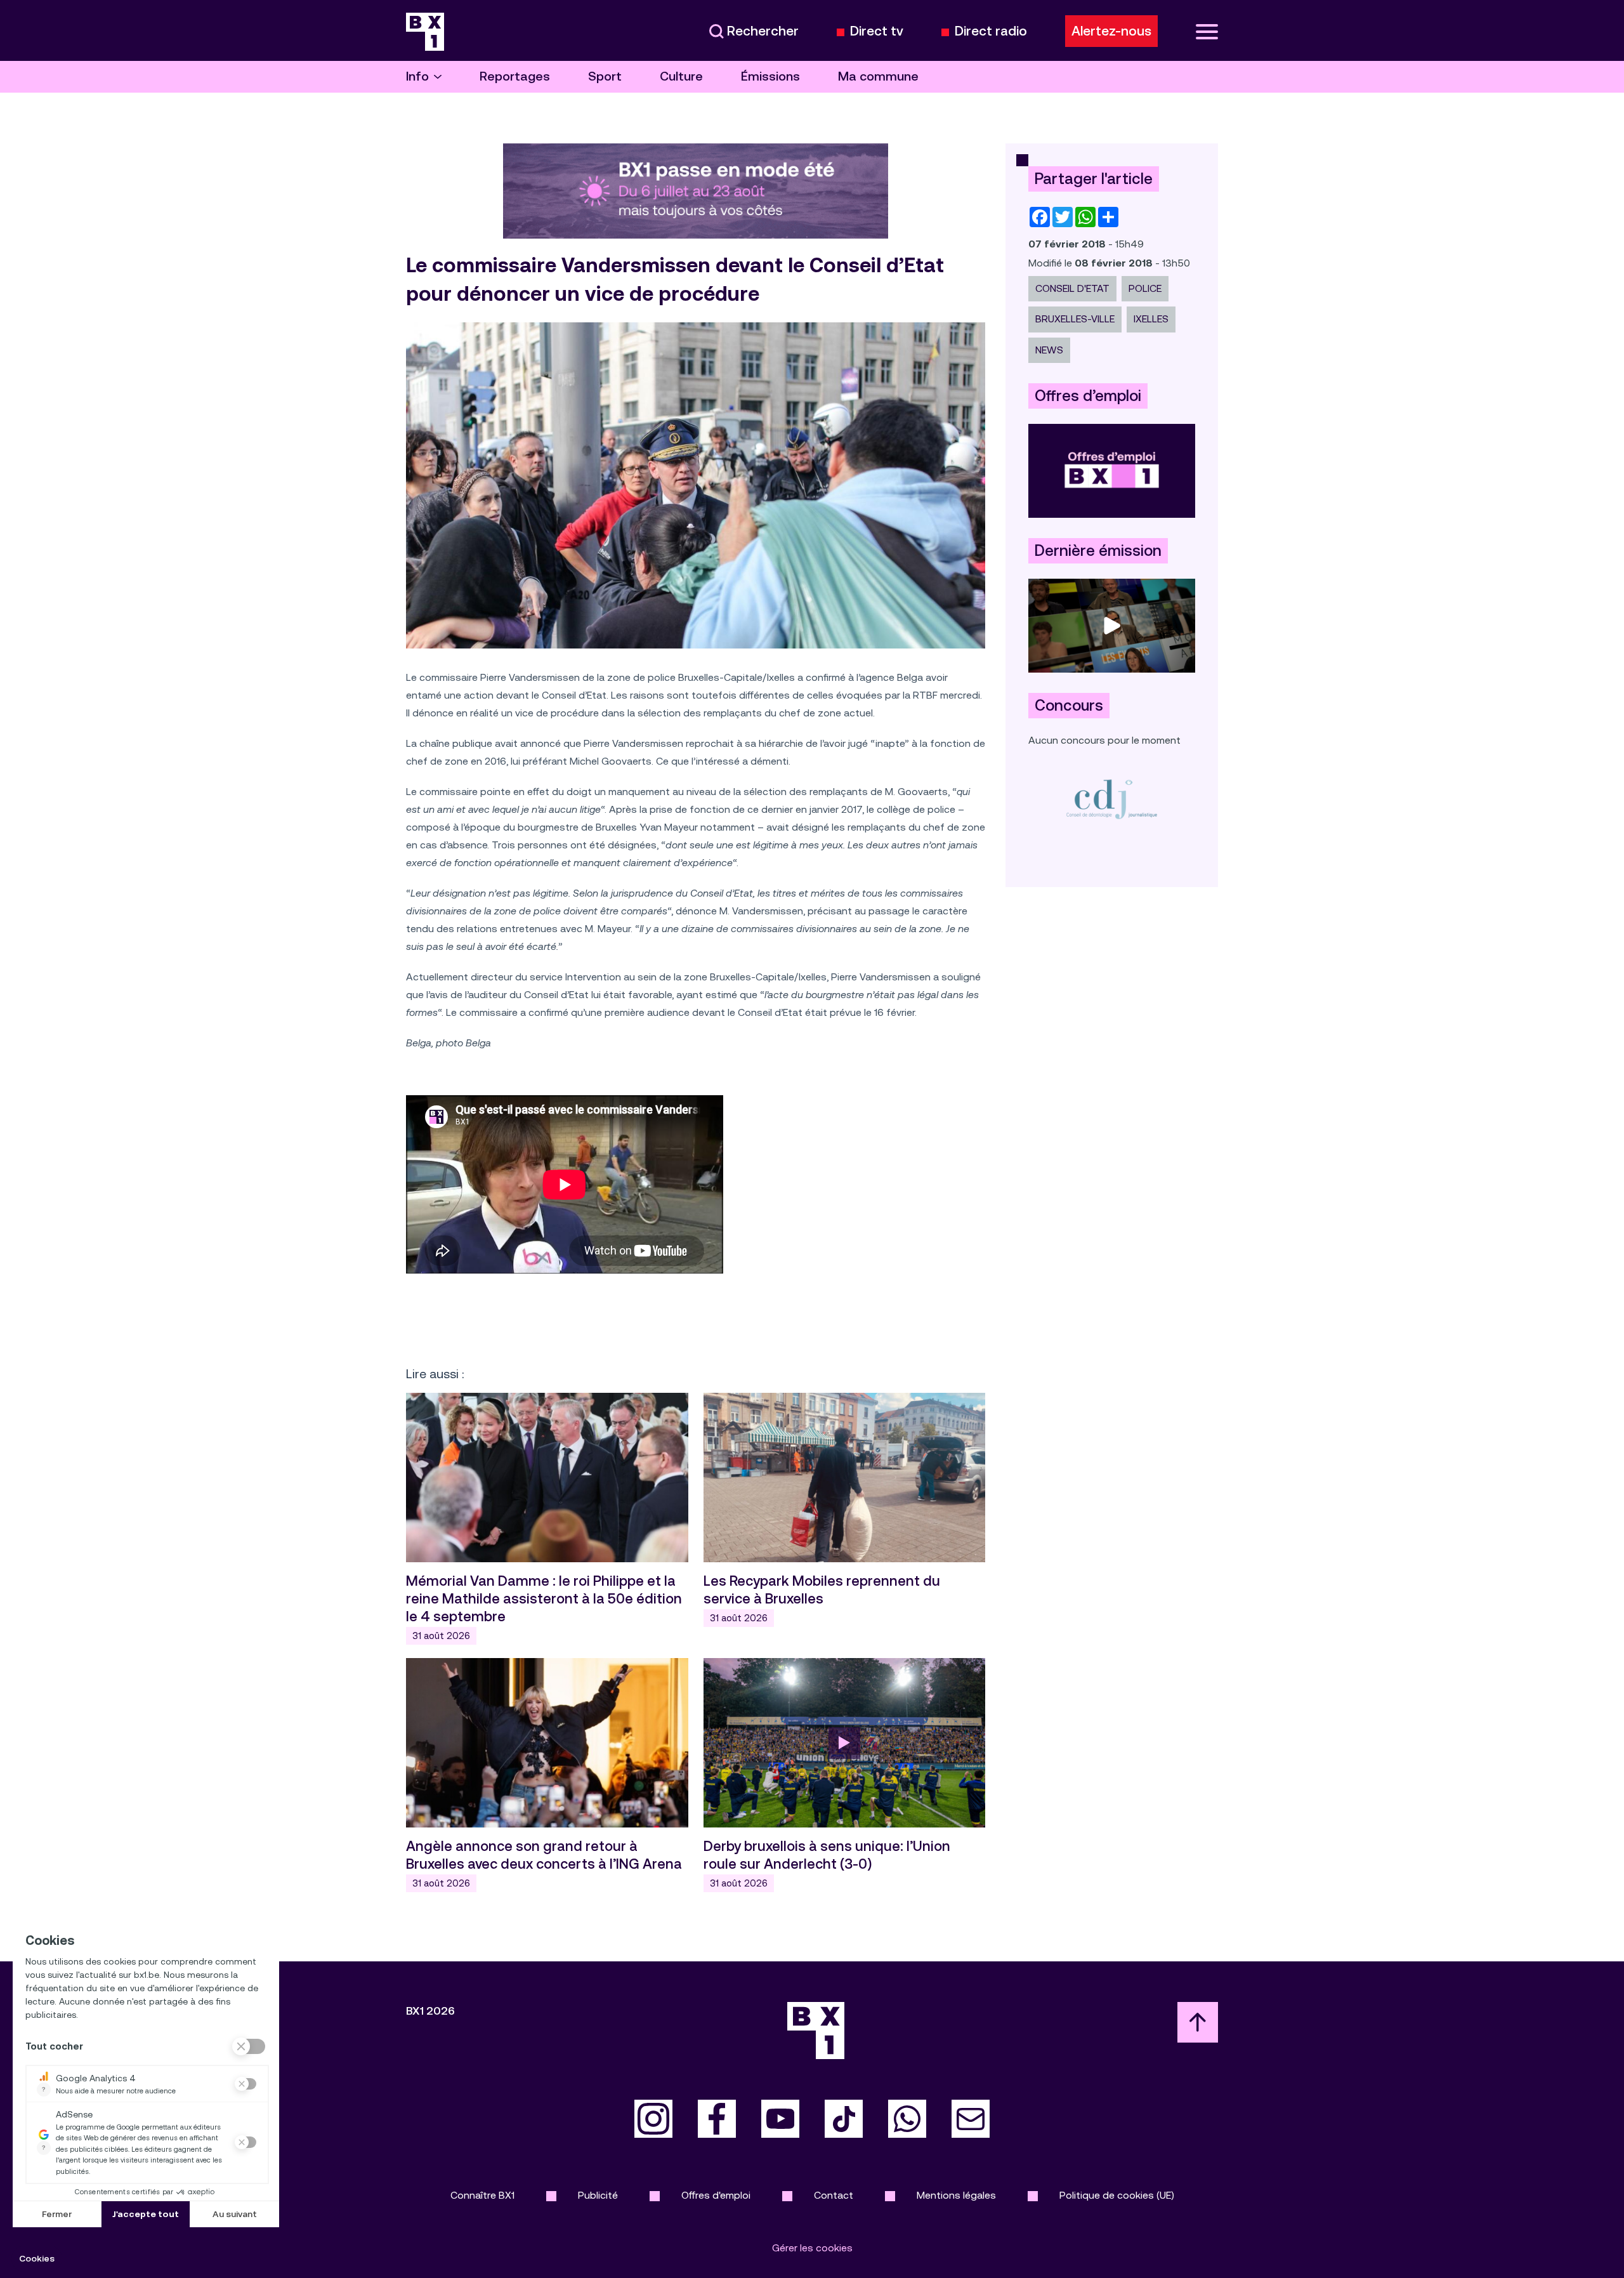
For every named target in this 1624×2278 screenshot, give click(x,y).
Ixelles (1151, 319)
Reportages (515, 76)
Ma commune (878, 76)
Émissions (770, 76)
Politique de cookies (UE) (1117, 2195)
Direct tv (877, 31)
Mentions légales (956, 2195)
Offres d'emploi (716, 2195)
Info (417, 76)
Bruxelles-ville (1075, 319)
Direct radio (991, 31)
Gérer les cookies (812, 2248)
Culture (681, 76)
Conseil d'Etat (1072, 288)
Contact (834, 2195)
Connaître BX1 (482, 2195)
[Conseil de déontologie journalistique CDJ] (1112, 799)
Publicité (598, 2195)
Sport (605, 76)
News (1049, 350)
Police (1145, 288)
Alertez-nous (1111, 31)
